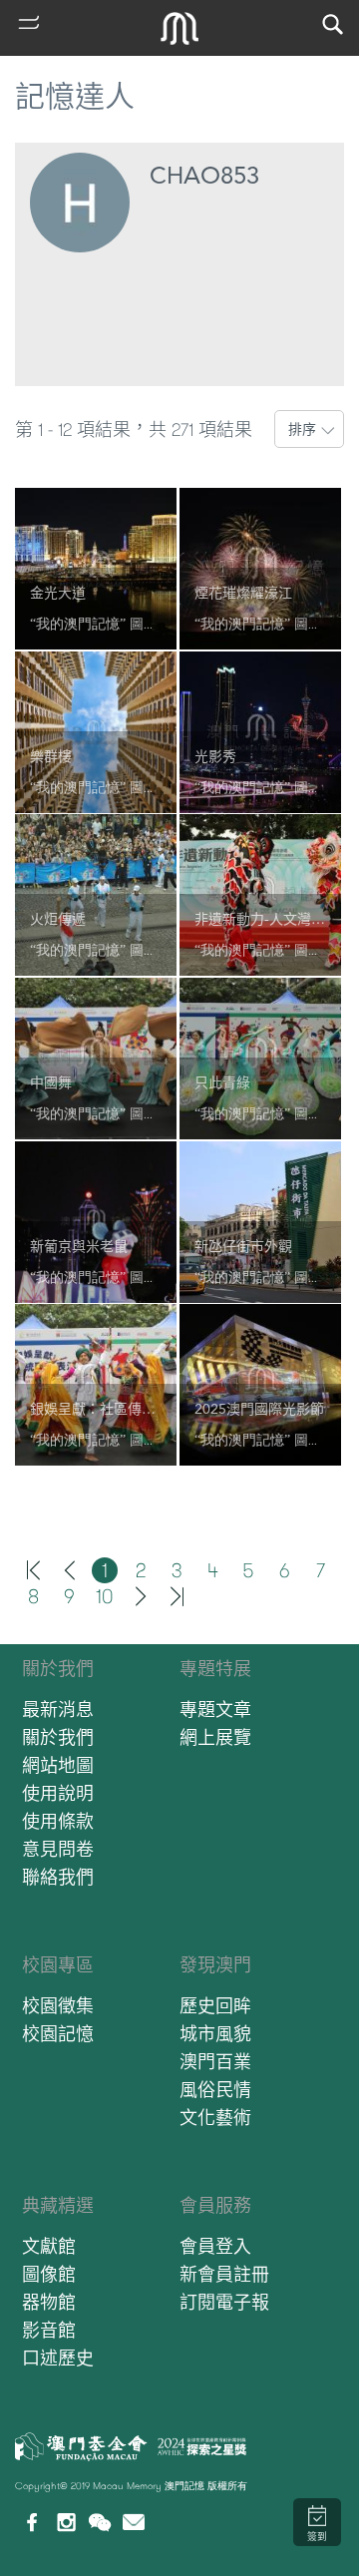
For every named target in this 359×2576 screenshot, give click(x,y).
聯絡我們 (58, 1877)
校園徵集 (58, 2006)
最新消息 (58, 1710)
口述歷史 (58, 2358)
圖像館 (49, 2274)
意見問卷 (58, 1849)
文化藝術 (215, 2118)
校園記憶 (58, 2034)
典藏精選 (58, 2205)
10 (105, 1596)
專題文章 (215, 1710)
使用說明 (58, 1793)
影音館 (49, 2330)
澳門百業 (215, 2062)
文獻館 (49, 2246)
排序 (302, 429)
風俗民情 (215, 2090)
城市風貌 (215, 2034)
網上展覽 (215, 1737)
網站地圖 (58, 1765)
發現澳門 (215, 1965)
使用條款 (58, 1821)
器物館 (49, 2302)
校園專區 (58, 1965)
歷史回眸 (215, 2006)
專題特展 (215, 1669)
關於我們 (58, 1669)
